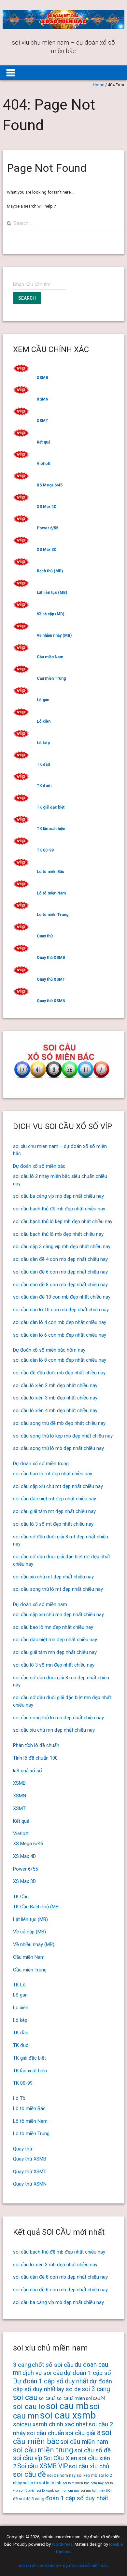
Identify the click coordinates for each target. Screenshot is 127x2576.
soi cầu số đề (92, 2450)
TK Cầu (21, 1897)
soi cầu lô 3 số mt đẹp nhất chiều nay (53, 1524)
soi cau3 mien (71, 2398)
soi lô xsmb (45, 2491)
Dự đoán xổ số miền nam (40, 1604)
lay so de (69, 2389)
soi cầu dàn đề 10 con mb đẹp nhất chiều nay (62, 1297)
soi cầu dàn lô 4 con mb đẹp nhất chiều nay (60, 1322)
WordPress (62, 2544)
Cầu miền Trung (51, 678)
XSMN (43, 399)
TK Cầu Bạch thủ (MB (36, 1907)
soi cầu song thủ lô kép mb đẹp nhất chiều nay (63, 1436)
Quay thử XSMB (51, 958)
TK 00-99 (45, 850)
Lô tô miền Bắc (50, 872)
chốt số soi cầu (53, 2365)
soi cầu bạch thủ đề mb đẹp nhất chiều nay (59, 1209)
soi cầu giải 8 (83, 2433)
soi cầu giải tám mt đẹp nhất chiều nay (54, 1511)
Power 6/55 (48, 528)
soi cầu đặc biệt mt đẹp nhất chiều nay (55, 1499)
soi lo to (30, 2483)
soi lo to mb (50, 2483)
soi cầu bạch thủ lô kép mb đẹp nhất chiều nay (63, 1221)
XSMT (42, 421)
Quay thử (45, 936)
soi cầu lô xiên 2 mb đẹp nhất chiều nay (55, 1385)
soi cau (25, 2397)
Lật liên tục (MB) (52, 593)
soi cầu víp (28, 2458)
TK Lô (19, 1985)
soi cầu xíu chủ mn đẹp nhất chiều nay (54, 1730)
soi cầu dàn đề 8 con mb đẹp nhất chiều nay (60, 1285)
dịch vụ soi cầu (43, 2373)
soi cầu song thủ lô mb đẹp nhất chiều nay (58, 1448)
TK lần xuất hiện (51, 829)
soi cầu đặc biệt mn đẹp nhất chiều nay (55, 1640)
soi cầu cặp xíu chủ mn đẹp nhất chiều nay (58, 1615)
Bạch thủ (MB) (50, 571)
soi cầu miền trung (43, 2450)
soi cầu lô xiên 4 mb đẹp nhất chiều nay (55, 1411)
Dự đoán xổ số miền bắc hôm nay (49, 1350)
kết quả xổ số (28, 1771)
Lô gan (43, 700)
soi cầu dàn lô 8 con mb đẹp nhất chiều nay (60, 1360)
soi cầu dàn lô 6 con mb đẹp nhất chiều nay (60, 1335)
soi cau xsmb (68, 2415)
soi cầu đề (29, 2474)
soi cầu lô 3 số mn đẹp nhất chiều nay (54, 1665)
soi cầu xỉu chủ (89, 2466)
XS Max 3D (47, 550)
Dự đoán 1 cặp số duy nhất (51, 2381)
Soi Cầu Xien (60, 2458)
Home (99, 85)
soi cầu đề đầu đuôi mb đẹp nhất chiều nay (59, 1373)
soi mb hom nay (67, 2491)
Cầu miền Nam (50, 657)
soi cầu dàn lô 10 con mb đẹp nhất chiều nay (61, 1310)
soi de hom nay (61, 2475)
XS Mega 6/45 (50, 485)
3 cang (22, 2365)
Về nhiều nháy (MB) (54, 635)
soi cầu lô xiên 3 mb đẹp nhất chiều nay (55, 1398)
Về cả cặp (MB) (50, 614)
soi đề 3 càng (32, 2499)
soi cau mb (67, 2406)
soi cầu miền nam (84, 2442)
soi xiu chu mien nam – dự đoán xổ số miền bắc (63, 2565)
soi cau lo (29, 2407)
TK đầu (43, 764)
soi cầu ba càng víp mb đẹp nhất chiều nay (58, 1196)
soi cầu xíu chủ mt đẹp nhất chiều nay (53, 1577)
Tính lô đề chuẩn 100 (35, 1758)
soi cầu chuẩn (45, 2433)
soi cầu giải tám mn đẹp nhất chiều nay (55, 1652)
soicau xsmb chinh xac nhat (50, 2424)
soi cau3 (47, 2398)
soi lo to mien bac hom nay (83, 2483)
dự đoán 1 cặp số (87, 2373)
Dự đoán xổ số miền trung (41, 1464)
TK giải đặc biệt (51, 807)
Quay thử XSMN (51, 1001)
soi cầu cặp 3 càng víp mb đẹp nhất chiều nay (62, 1247)
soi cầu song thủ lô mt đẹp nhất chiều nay (58, 1589)
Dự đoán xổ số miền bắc (39, 1166)
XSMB (42, 378)
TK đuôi (44, 786)
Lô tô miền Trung (53, 915)
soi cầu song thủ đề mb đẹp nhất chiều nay (59, 1423)
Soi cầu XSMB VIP (42, 2466)
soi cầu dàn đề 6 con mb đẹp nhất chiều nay (60, 1272)
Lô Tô (19, 2098)
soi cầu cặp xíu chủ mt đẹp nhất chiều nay (58, 1486)
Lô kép (43, 743)
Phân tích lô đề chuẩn (36, 1745)
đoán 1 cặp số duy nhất (77, 2498)
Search (27, 298)
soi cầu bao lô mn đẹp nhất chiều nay (53, 1627)
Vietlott (44, 464)
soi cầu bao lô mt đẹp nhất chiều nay (53, 1474)
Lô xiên (44, 721)
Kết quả (43, 442)
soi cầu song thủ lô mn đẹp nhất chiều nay (58, 1718)
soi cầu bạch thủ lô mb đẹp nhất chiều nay (58, 1234)
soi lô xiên (27, 2490)
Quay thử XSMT (51, 979)
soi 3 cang (96, 2389)
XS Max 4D (47, 507)
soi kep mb (87, 2475)
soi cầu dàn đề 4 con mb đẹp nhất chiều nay (60, 1259)
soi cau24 (96, 2398)
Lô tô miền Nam (51, 893)
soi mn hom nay (93, 2491)
